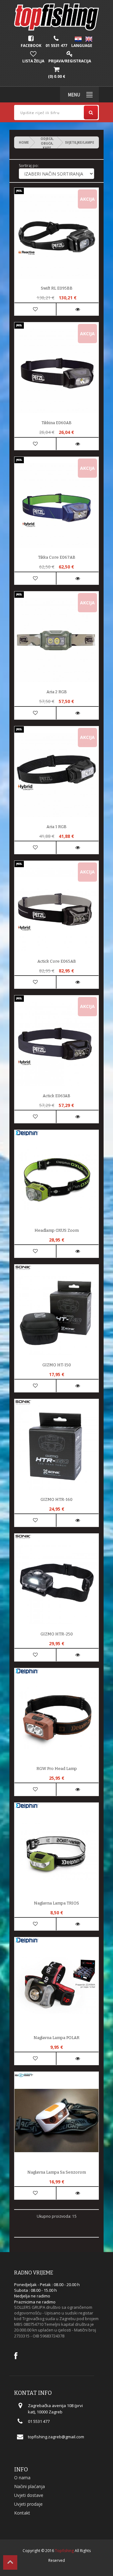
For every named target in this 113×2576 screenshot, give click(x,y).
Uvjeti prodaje (28, 2504)
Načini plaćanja (30, 2486)
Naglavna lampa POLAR (56, 2038)
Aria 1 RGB (56, 827)
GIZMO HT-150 (57, 1365)
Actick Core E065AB (57, 961)
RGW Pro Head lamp (57, 1769)
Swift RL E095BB (57, 288)
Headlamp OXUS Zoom (57, 1230)
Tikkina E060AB (56, 423)
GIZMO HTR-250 (57, 1634)
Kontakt (22, 2513)
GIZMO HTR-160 (56, 1499)
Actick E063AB (56, 1096)
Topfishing (64, 2551)
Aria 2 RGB (57, 692)
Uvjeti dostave (29, 2495)
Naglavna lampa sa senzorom (57, 2172)
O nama (22, 2478)
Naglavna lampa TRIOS (56, 1903)
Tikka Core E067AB (57, 557)
